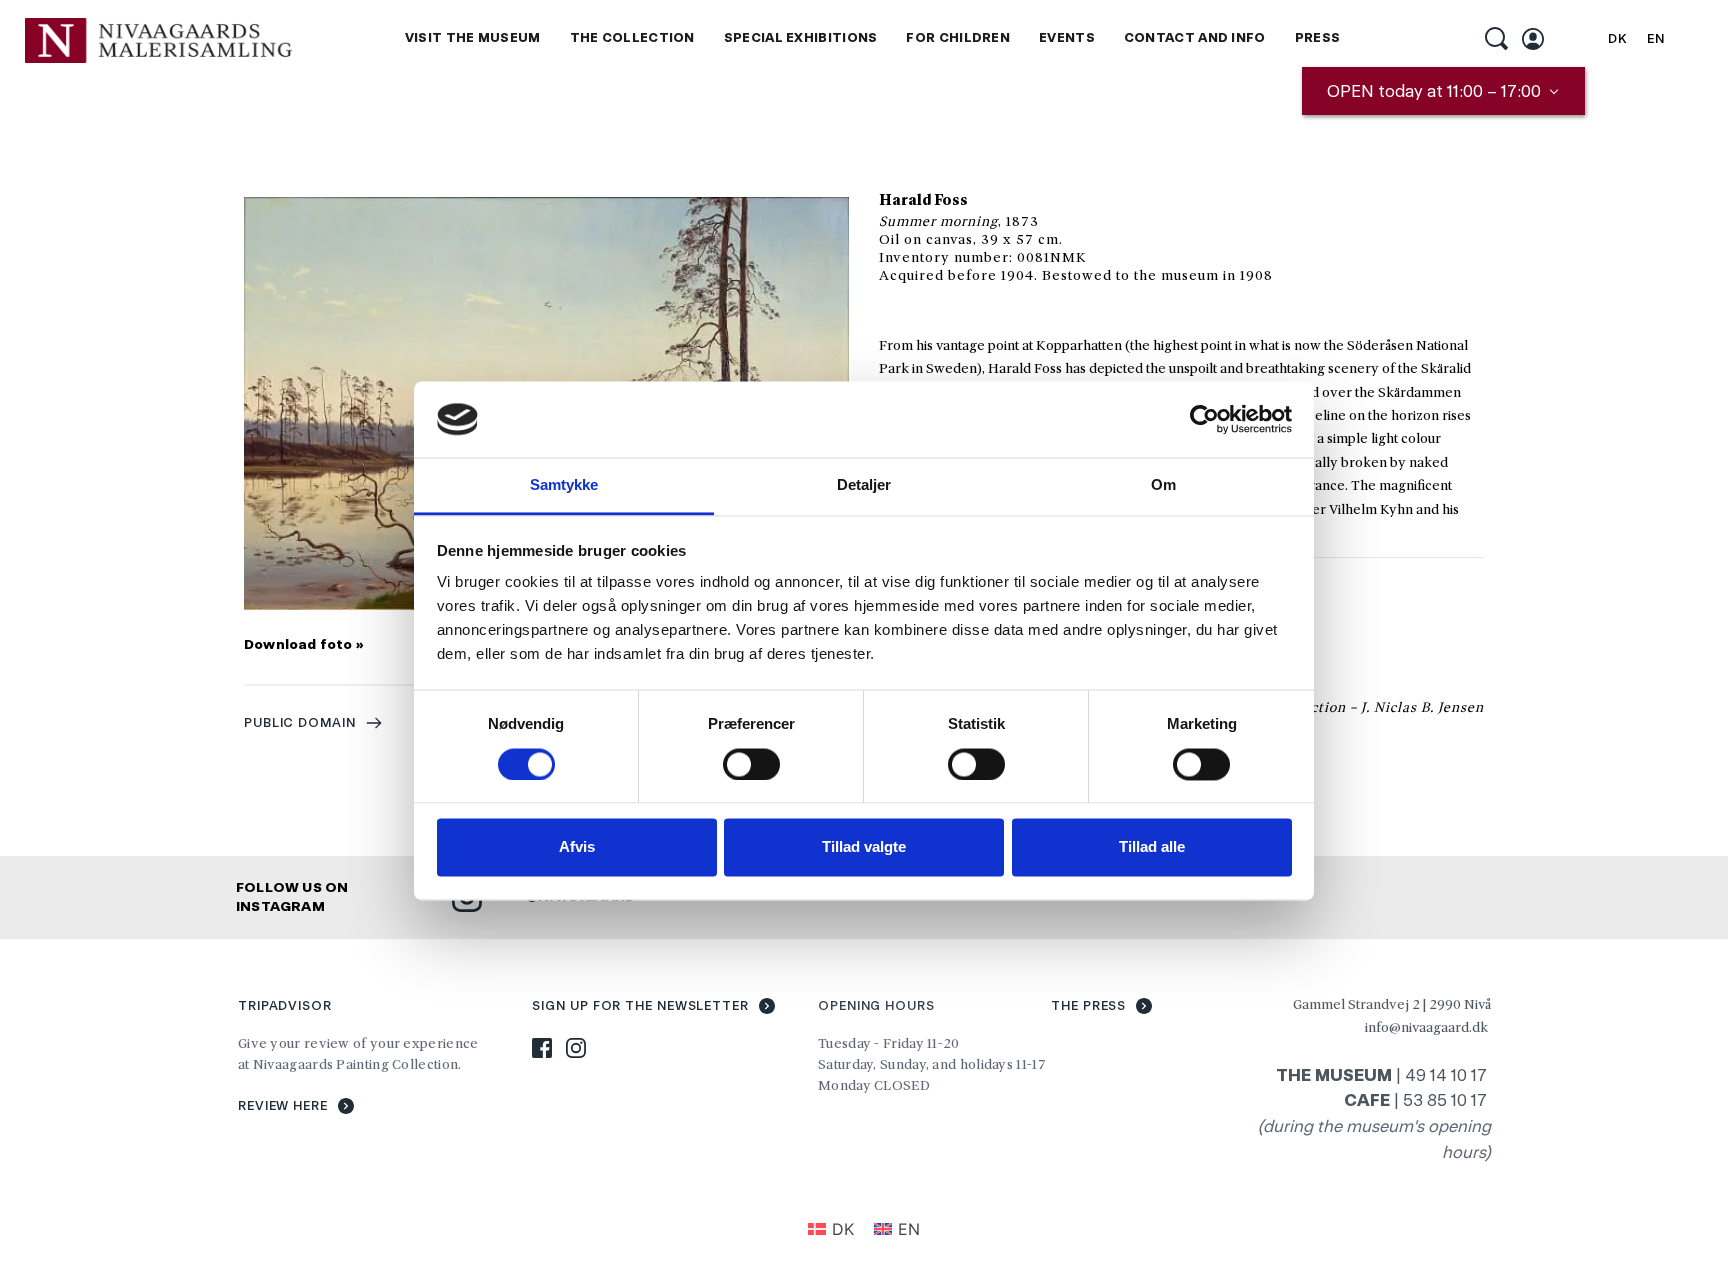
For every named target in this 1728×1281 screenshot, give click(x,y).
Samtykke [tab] (564, 485)
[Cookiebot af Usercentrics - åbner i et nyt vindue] (1204, 419)
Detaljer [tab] (864, 485)
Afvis (577, 847)
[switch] (751, 764)
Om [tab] (1163, 485)
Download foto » (304, 644)
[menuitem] (473, 38)
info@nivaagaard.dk (1426, 1027)
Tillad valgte (864, 847)
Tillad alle (1152, 847)
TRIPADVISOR (285, 1005)
